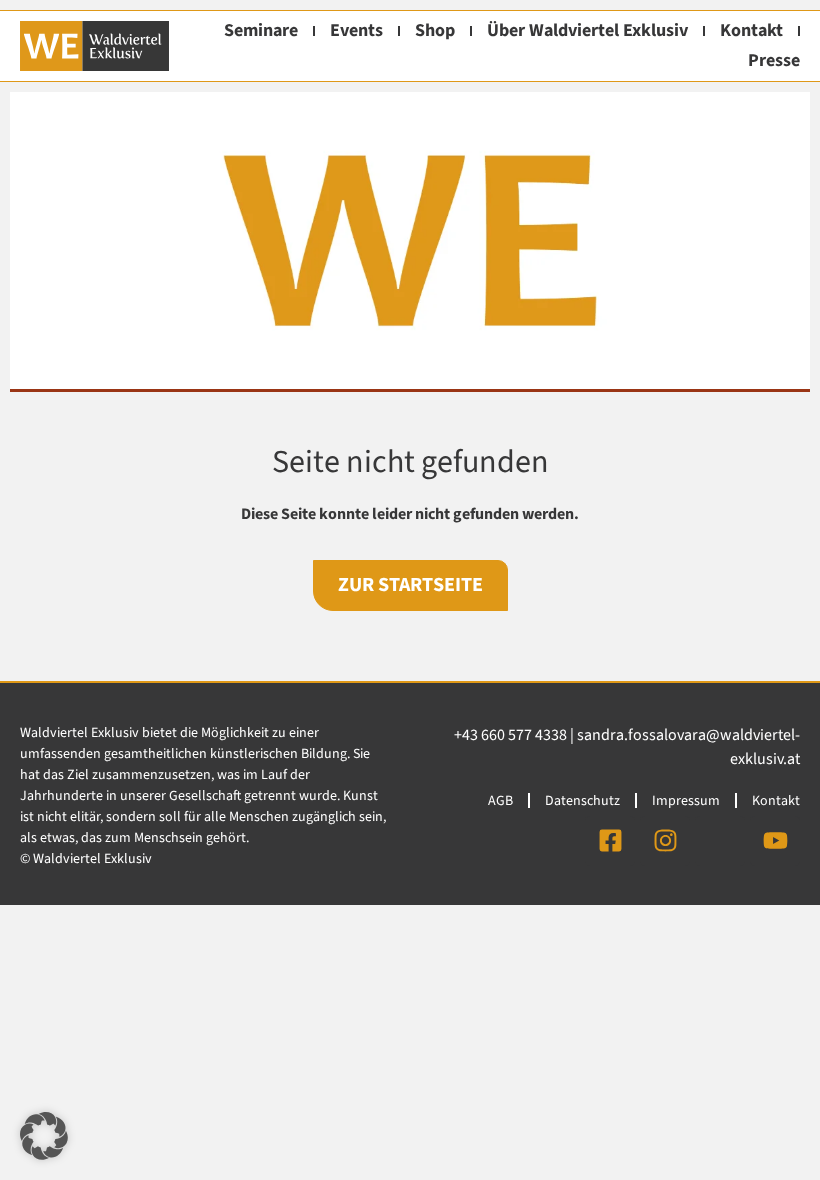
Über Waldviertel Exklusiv (587, 30)
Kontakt (751, 30)
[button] (44, 1136)
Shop (435, 30)
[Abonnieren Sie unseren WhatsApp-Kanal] (720, 841)
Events (356, 30)
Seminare (261, 30)
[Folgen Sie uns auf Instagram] (665, 841)
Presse (774, 60)
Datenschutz (582, 801)
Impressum (686, 801)
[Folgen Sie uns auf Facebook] (610, 841)
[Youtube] (775, 841)
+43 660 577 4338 (510, 735)
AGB (500, 801)
